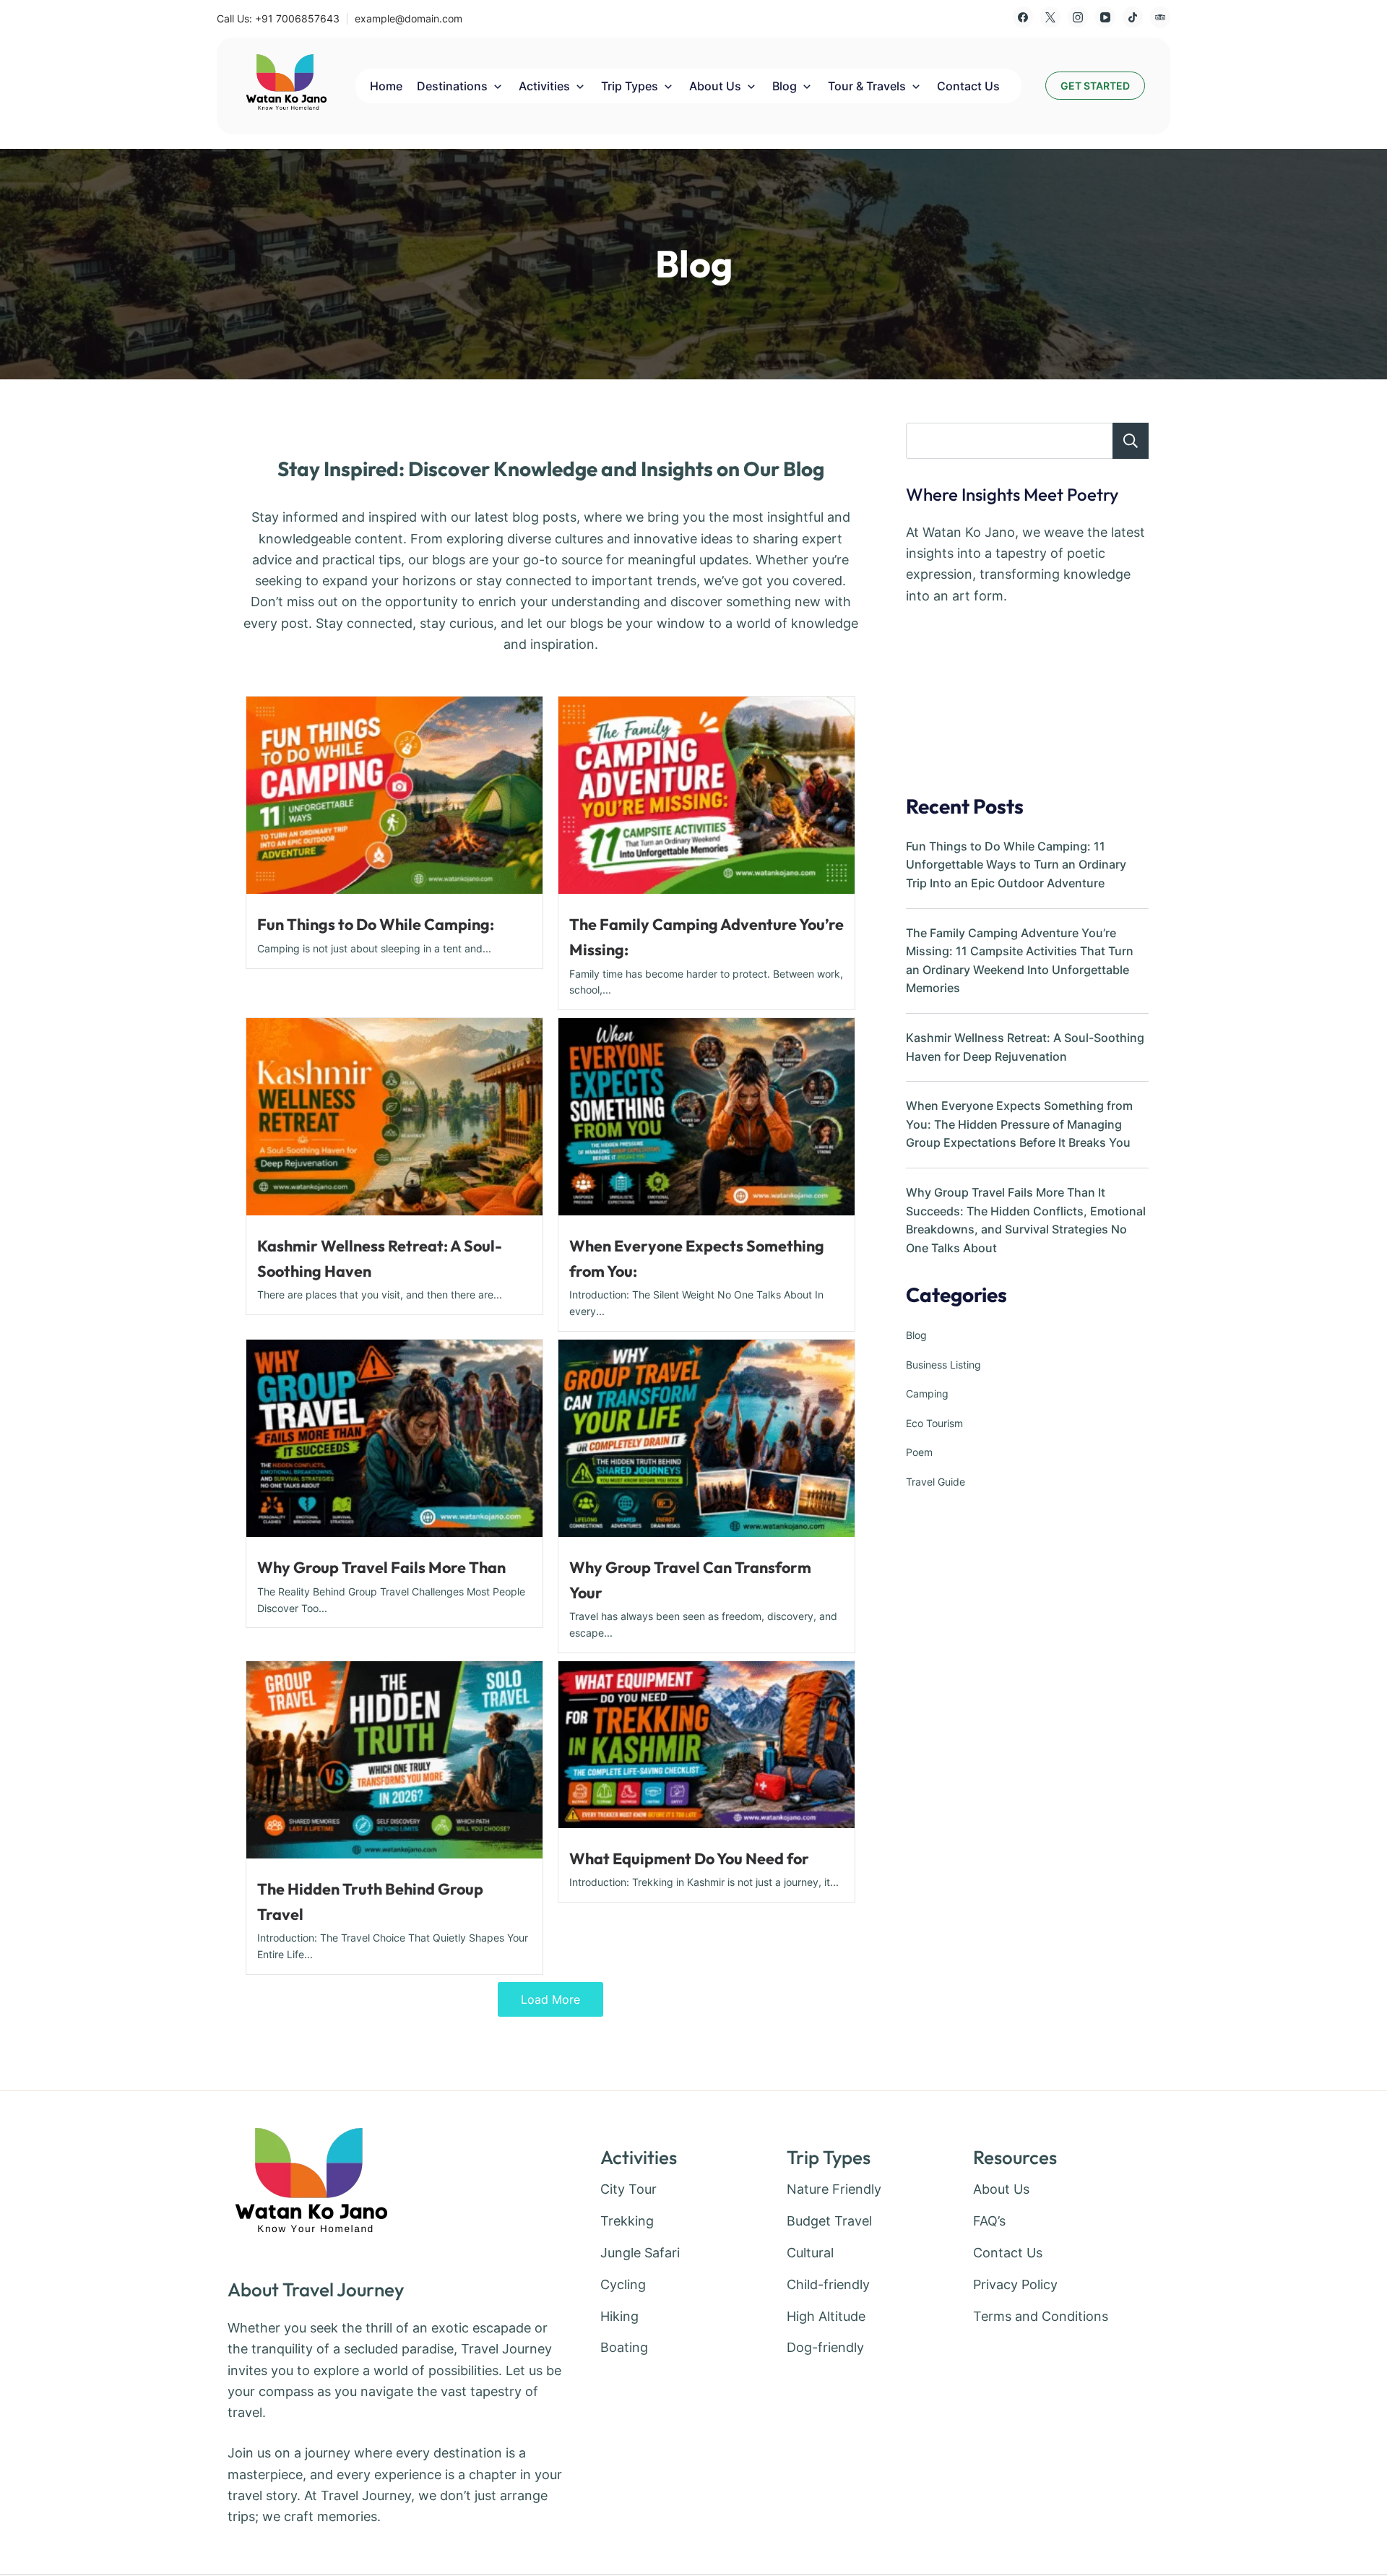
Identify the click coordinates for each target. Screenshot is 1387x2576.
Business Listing (943, 1365)
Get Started (1095, 86)
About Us (715, 86)
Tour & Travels (867, 86)
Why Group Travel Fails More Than (381, 1567)
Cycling (623, 2284)
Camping (927, 1393)
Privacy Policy (1015, 2284)
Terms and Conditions (1041, 2316)
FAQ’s (989, 2221)
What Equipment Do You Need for (689, 1858)
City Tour (628, 2189)
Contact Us (968, 86)
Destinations (452, 86)
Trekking (627, 2221)
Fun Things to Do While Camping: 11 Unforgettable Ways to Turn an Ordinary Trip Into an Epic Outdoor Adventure (1016, 865)
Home (386, 86)
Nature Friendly (834, 2189)
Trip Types (630, 86)
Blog (785, 86)
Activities (544, 86)
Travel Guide (936, 1482)
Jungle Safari (640, 2253)
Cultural (810, 2253)
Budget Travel (829, 2221)
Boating (624, 2347)
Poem (919, 1452)
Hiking (619, 2316)
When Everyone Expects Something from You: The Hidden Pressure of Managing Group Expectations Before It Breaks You (1019, 1124)
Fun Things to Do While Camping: (376, 924)
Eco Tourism (934, 1423)
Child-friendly (828, 2284)
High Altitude (826, 2316)
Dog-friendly (825, 2347)
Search (1131, 441)
